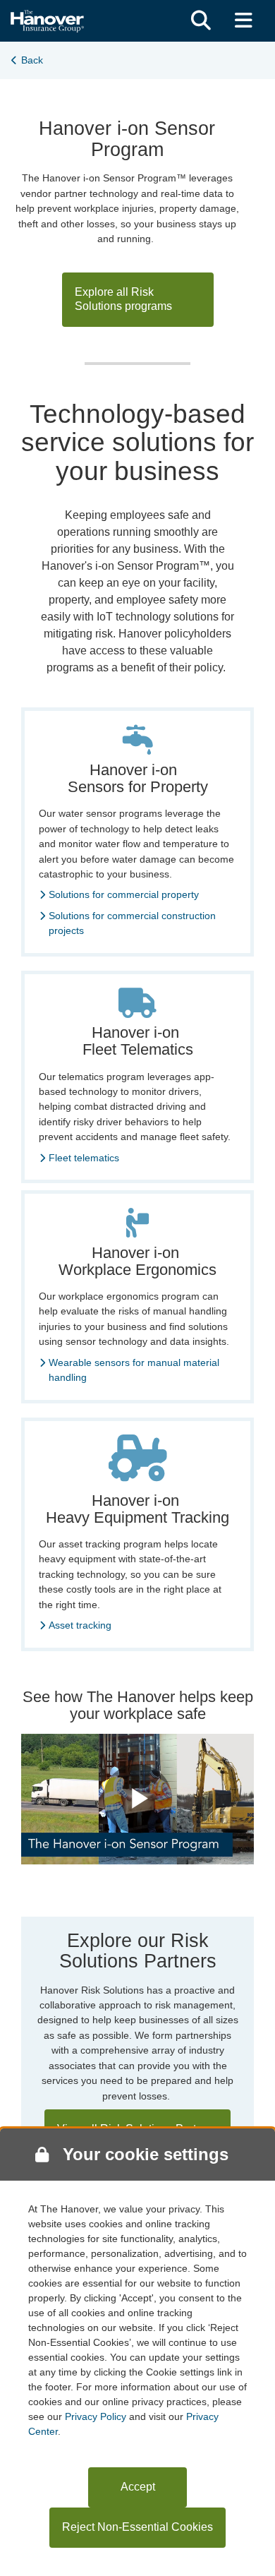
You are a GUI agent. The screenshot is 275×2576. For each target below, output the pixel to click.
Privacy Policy (96, 2416)
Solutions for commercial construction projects (132, 923)
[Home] (47, 19)
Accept (138, 2487)
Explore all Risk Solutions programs (123, 299)
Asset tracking (80, 1625)
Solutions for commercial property (124, 894)
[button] (201, 21)
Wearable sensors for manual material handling (134, 1370)
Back (32, 60)
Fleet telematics (84, 1158)
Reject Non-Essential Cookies (137, 2527)
